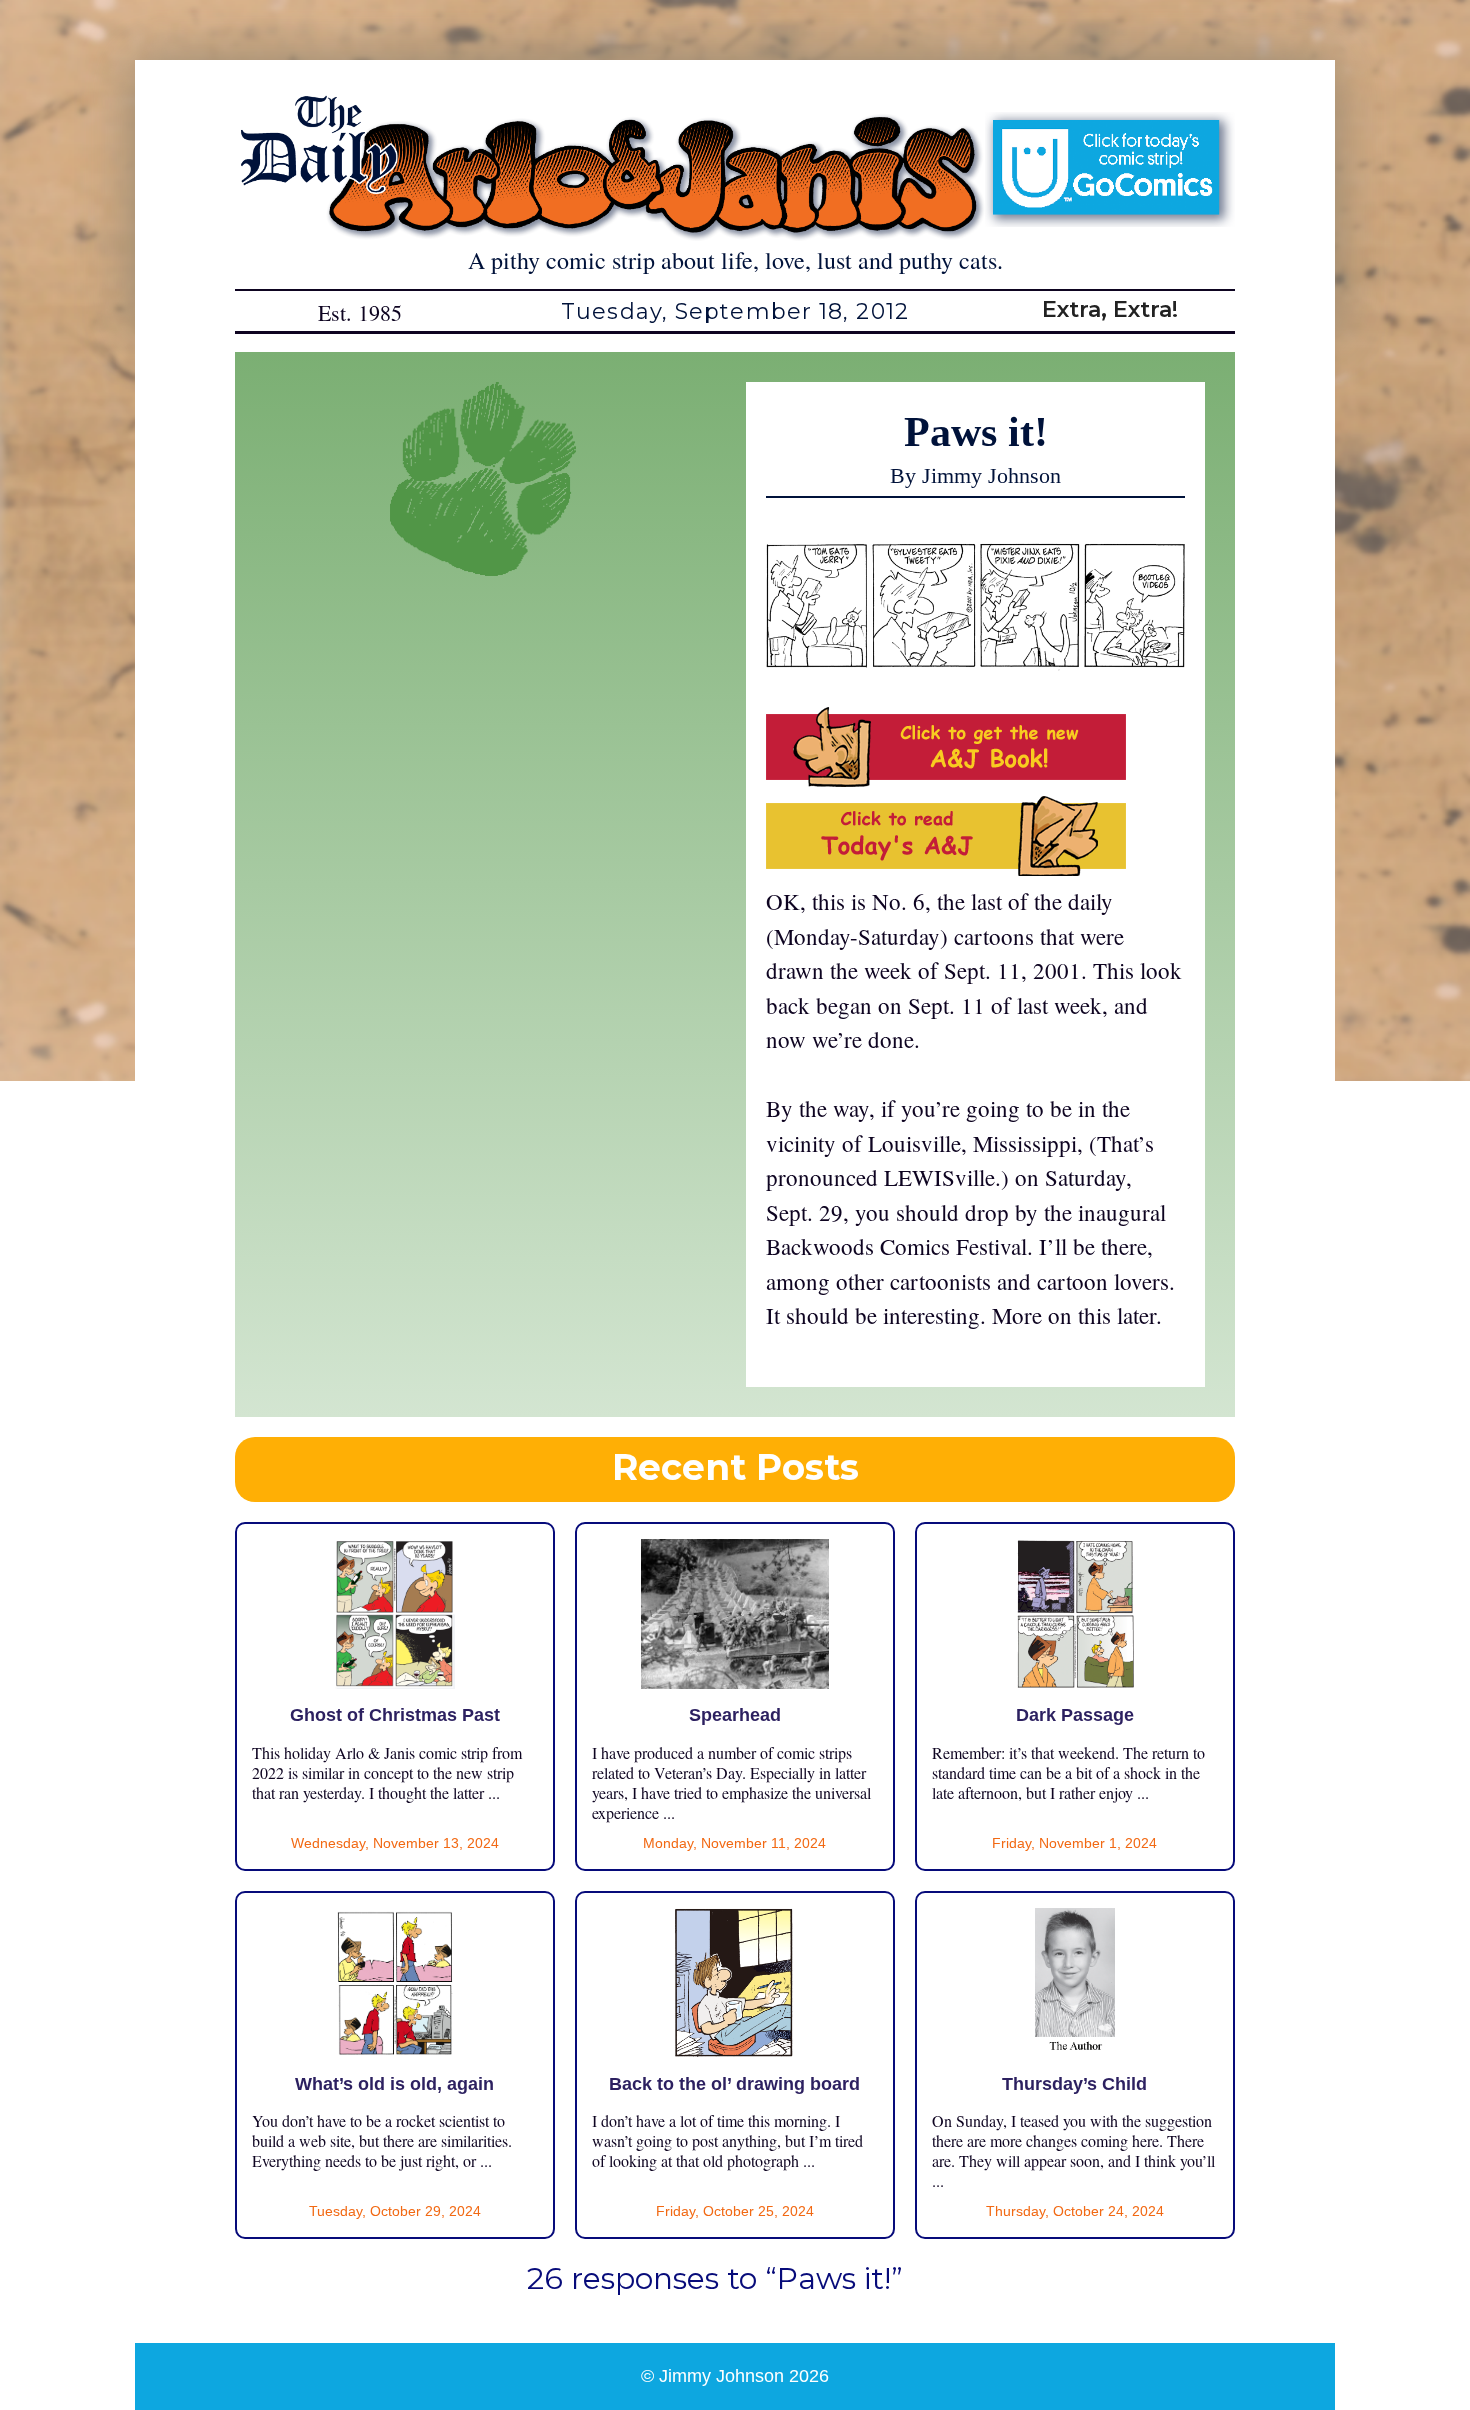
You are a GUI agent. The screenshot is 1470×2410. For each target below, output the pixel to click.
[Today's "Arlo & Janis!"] (946, 867)
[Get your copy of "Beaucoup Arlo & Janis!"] (946, 778)
